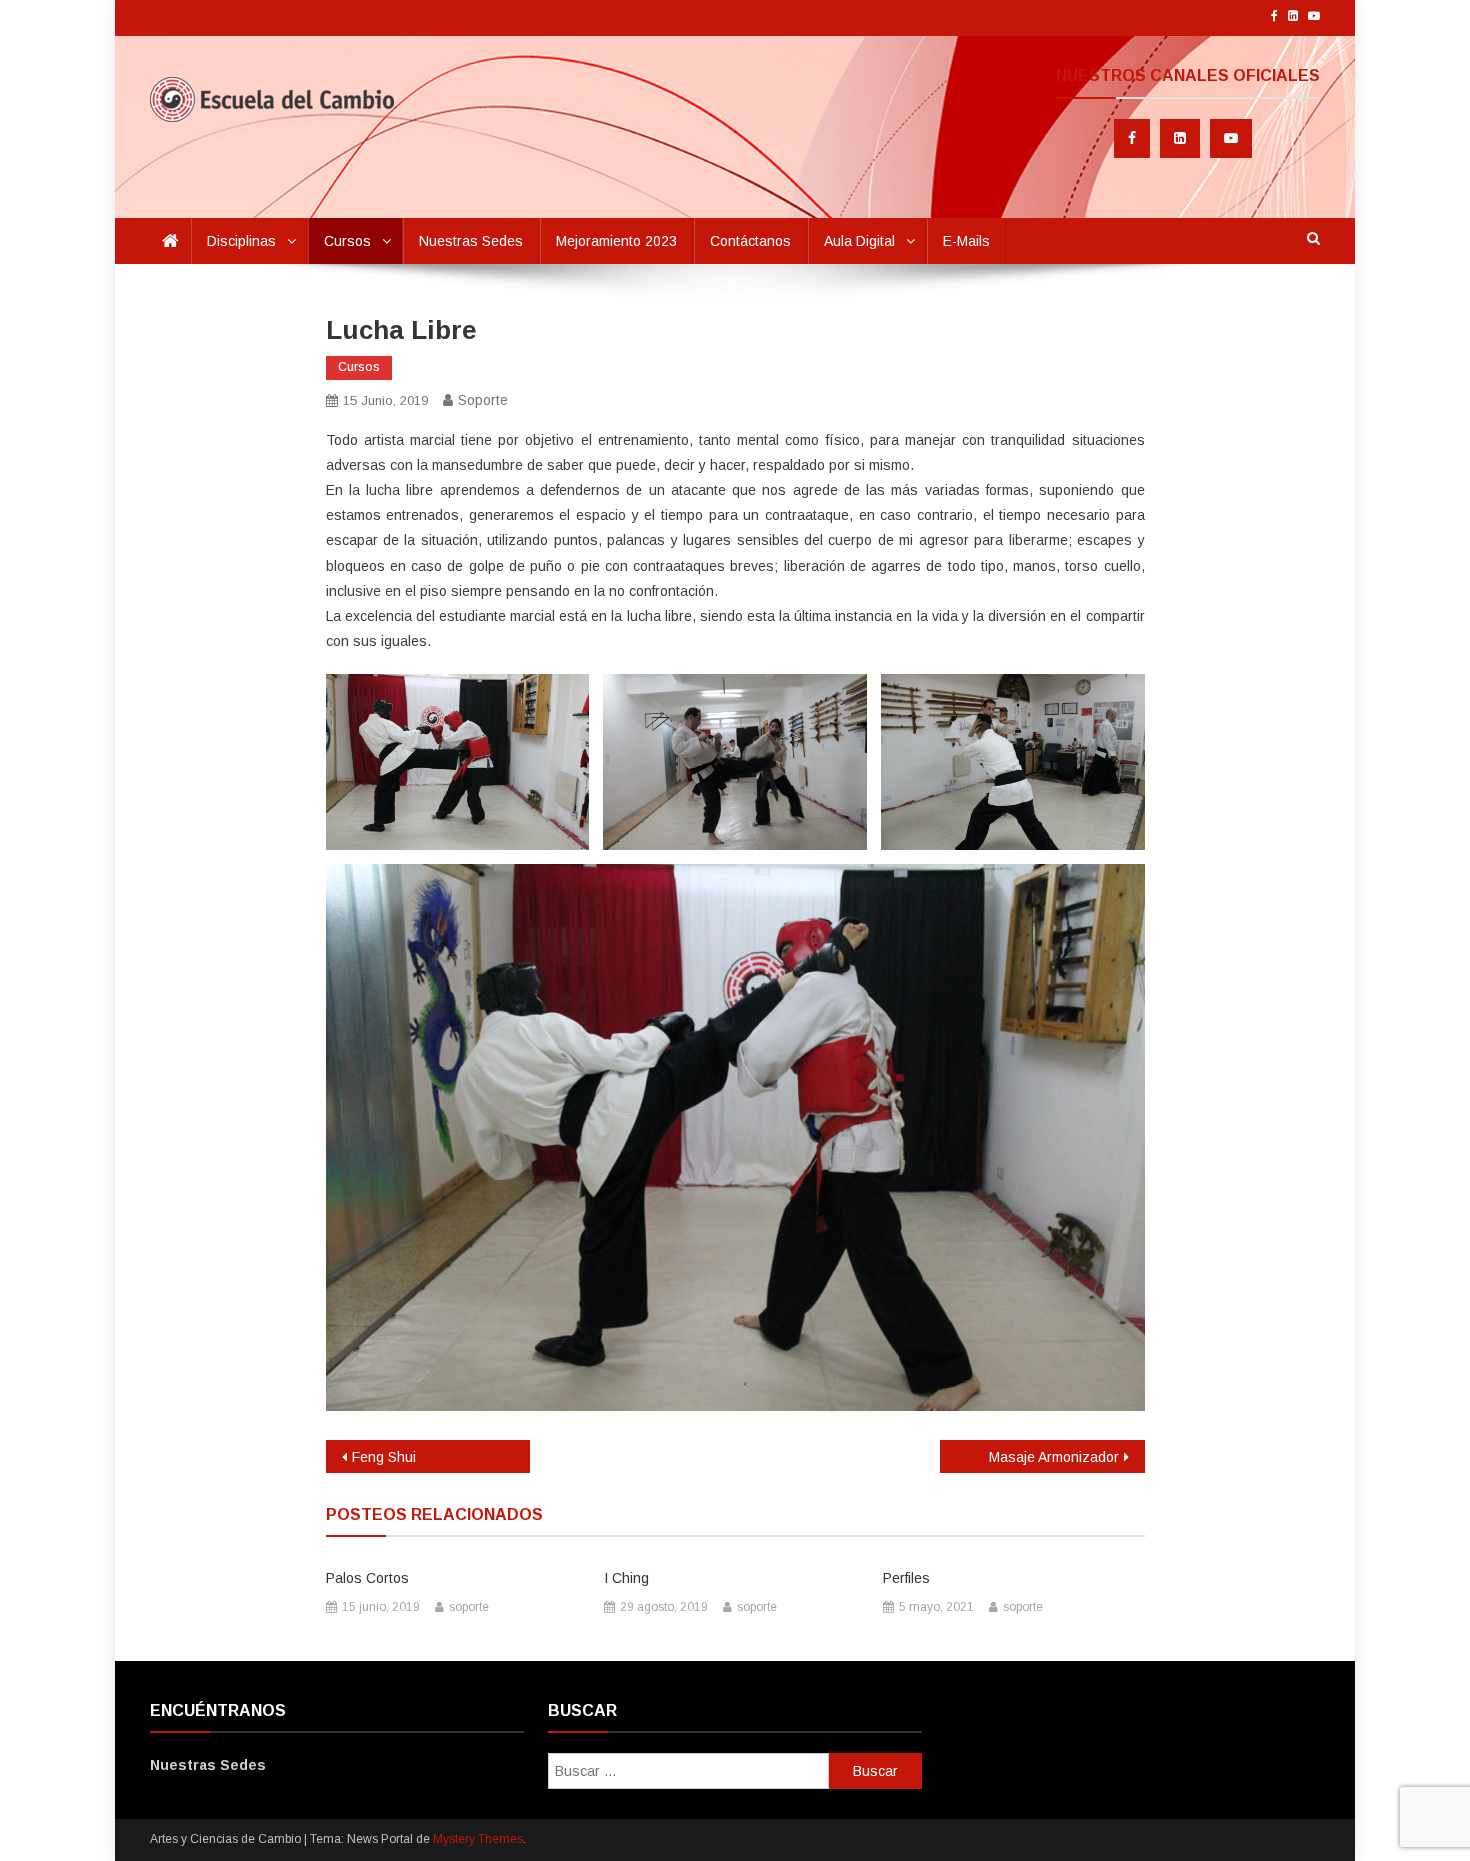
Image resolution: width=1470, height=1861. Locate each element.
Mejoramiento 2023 (616, 241)
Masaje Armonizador (1054, 1457)
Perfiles (906, 1578)
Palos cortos (367, 1578)
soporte (483, 400)
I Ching (626, 1578)
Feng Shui (384, 1457)
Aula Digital (859, 241)
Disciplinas (241, 241)
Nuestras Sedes (471, 241)
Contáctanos (750, 241)
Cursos (347, 241)
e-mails (966, 241)
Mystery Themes (478, 1839)
